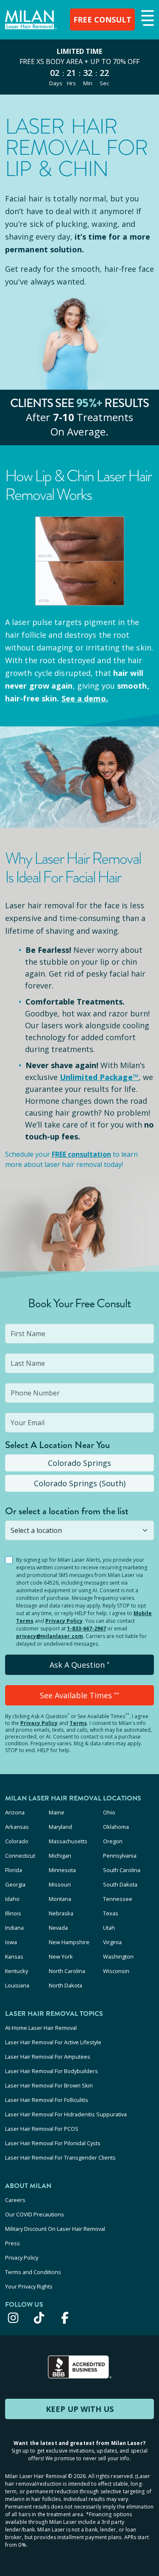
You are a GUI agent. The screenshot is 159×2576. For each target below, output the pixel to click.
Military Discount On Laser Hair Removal (55, 2229)
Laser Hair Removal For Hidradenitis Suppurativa (66, 2114)
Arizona (15, 1812)
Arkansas (17, 1827)
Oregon (113, 1841)
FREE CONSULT (102, 20)
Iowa (11, 1942)
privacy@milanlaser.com (50, 1636)
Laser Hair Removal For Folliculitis (47, 2100)
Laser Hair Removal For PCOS (42, 2129)
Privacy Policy (64, 1621)
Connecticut (20, 1856)
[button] (146, 19)
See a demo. (85, 698)
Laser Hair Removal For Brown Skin (49, 2085)
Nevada (58, 1928)
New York (61, 1956)
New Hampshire (69, 1942)
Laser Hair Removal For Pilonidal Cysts (53, 2143)
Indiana (14, 1928)
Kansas (14, 1956)
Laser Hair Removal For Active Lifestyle (53, 2042)
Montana (60, 1899)
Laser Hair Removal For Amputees (48, 2057)
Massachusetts (68, 1841)
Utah (109, 1928)
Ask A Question (79, 1665)
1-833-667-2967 (86, 1628)
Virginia (112, 1942)
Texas (111, 1913)
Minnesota (62, 1870)
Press (13, 2243)
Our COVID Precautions (35, 2214)
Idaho (12, 1899)
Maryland (60, 1827)
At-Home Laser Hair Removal (41, 2028)
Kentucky (17, 1971)
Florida (14, 1870)
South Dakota (120, 1884)
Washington (118, 1956)
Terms (78, 1723)
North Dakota (66, 1985)
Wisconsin (116, 1971)
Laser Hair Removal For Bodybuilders (52, 2071)
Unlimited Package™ (99, 1077)
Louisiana (17, 1985)
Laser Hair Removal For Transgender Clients (60, 2157)
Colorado (17, 1841)
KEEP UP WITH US (80, 2409)
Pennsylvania (120, 1856)
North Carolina (67, 1971)
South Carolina (122, 1870)
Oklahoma (116, 1827)
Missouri (60, 1884)
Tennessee (118, 1899)
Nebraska (61, 1913)
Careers (15, 2200)
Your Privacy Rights (29, 2286)
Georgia (15, 1884)
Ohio (109, 1812)
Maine (57, 1812)
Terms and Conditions (33, 2272)
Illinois (13, 1913)
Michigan (60, 1856)
